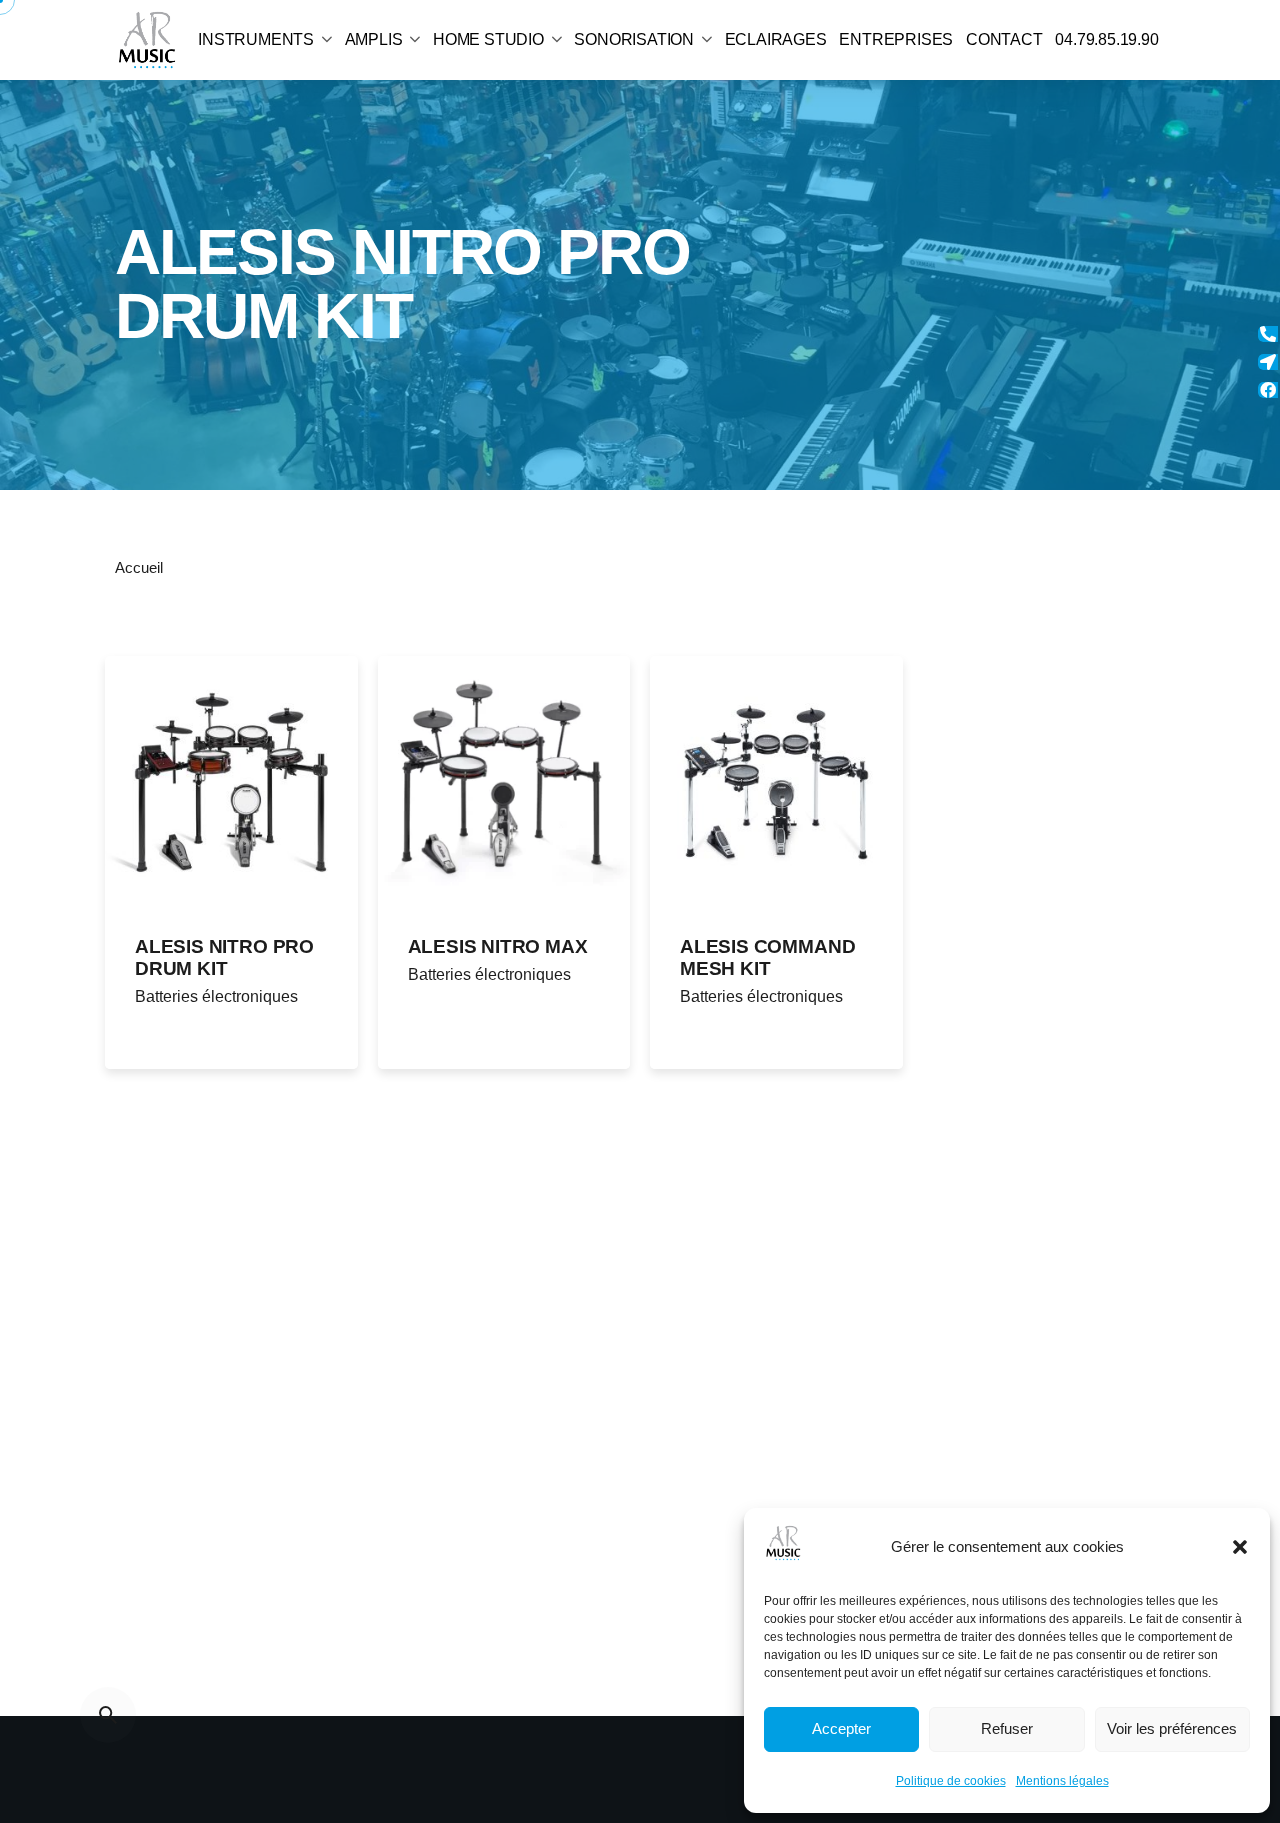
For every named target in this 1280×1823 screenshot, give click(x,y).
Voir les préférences (1172, 1728)
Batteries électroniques (216, 996)
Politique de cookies (951, 1781)
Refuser (1007, 1728)
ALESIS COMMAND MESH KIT (767, 957)
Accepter (841, 1728)
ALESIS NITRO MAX (498, 946)
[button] (1240, 1547)
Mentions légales (1062, 1781)
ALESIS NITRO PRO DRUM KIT (224, 957)
